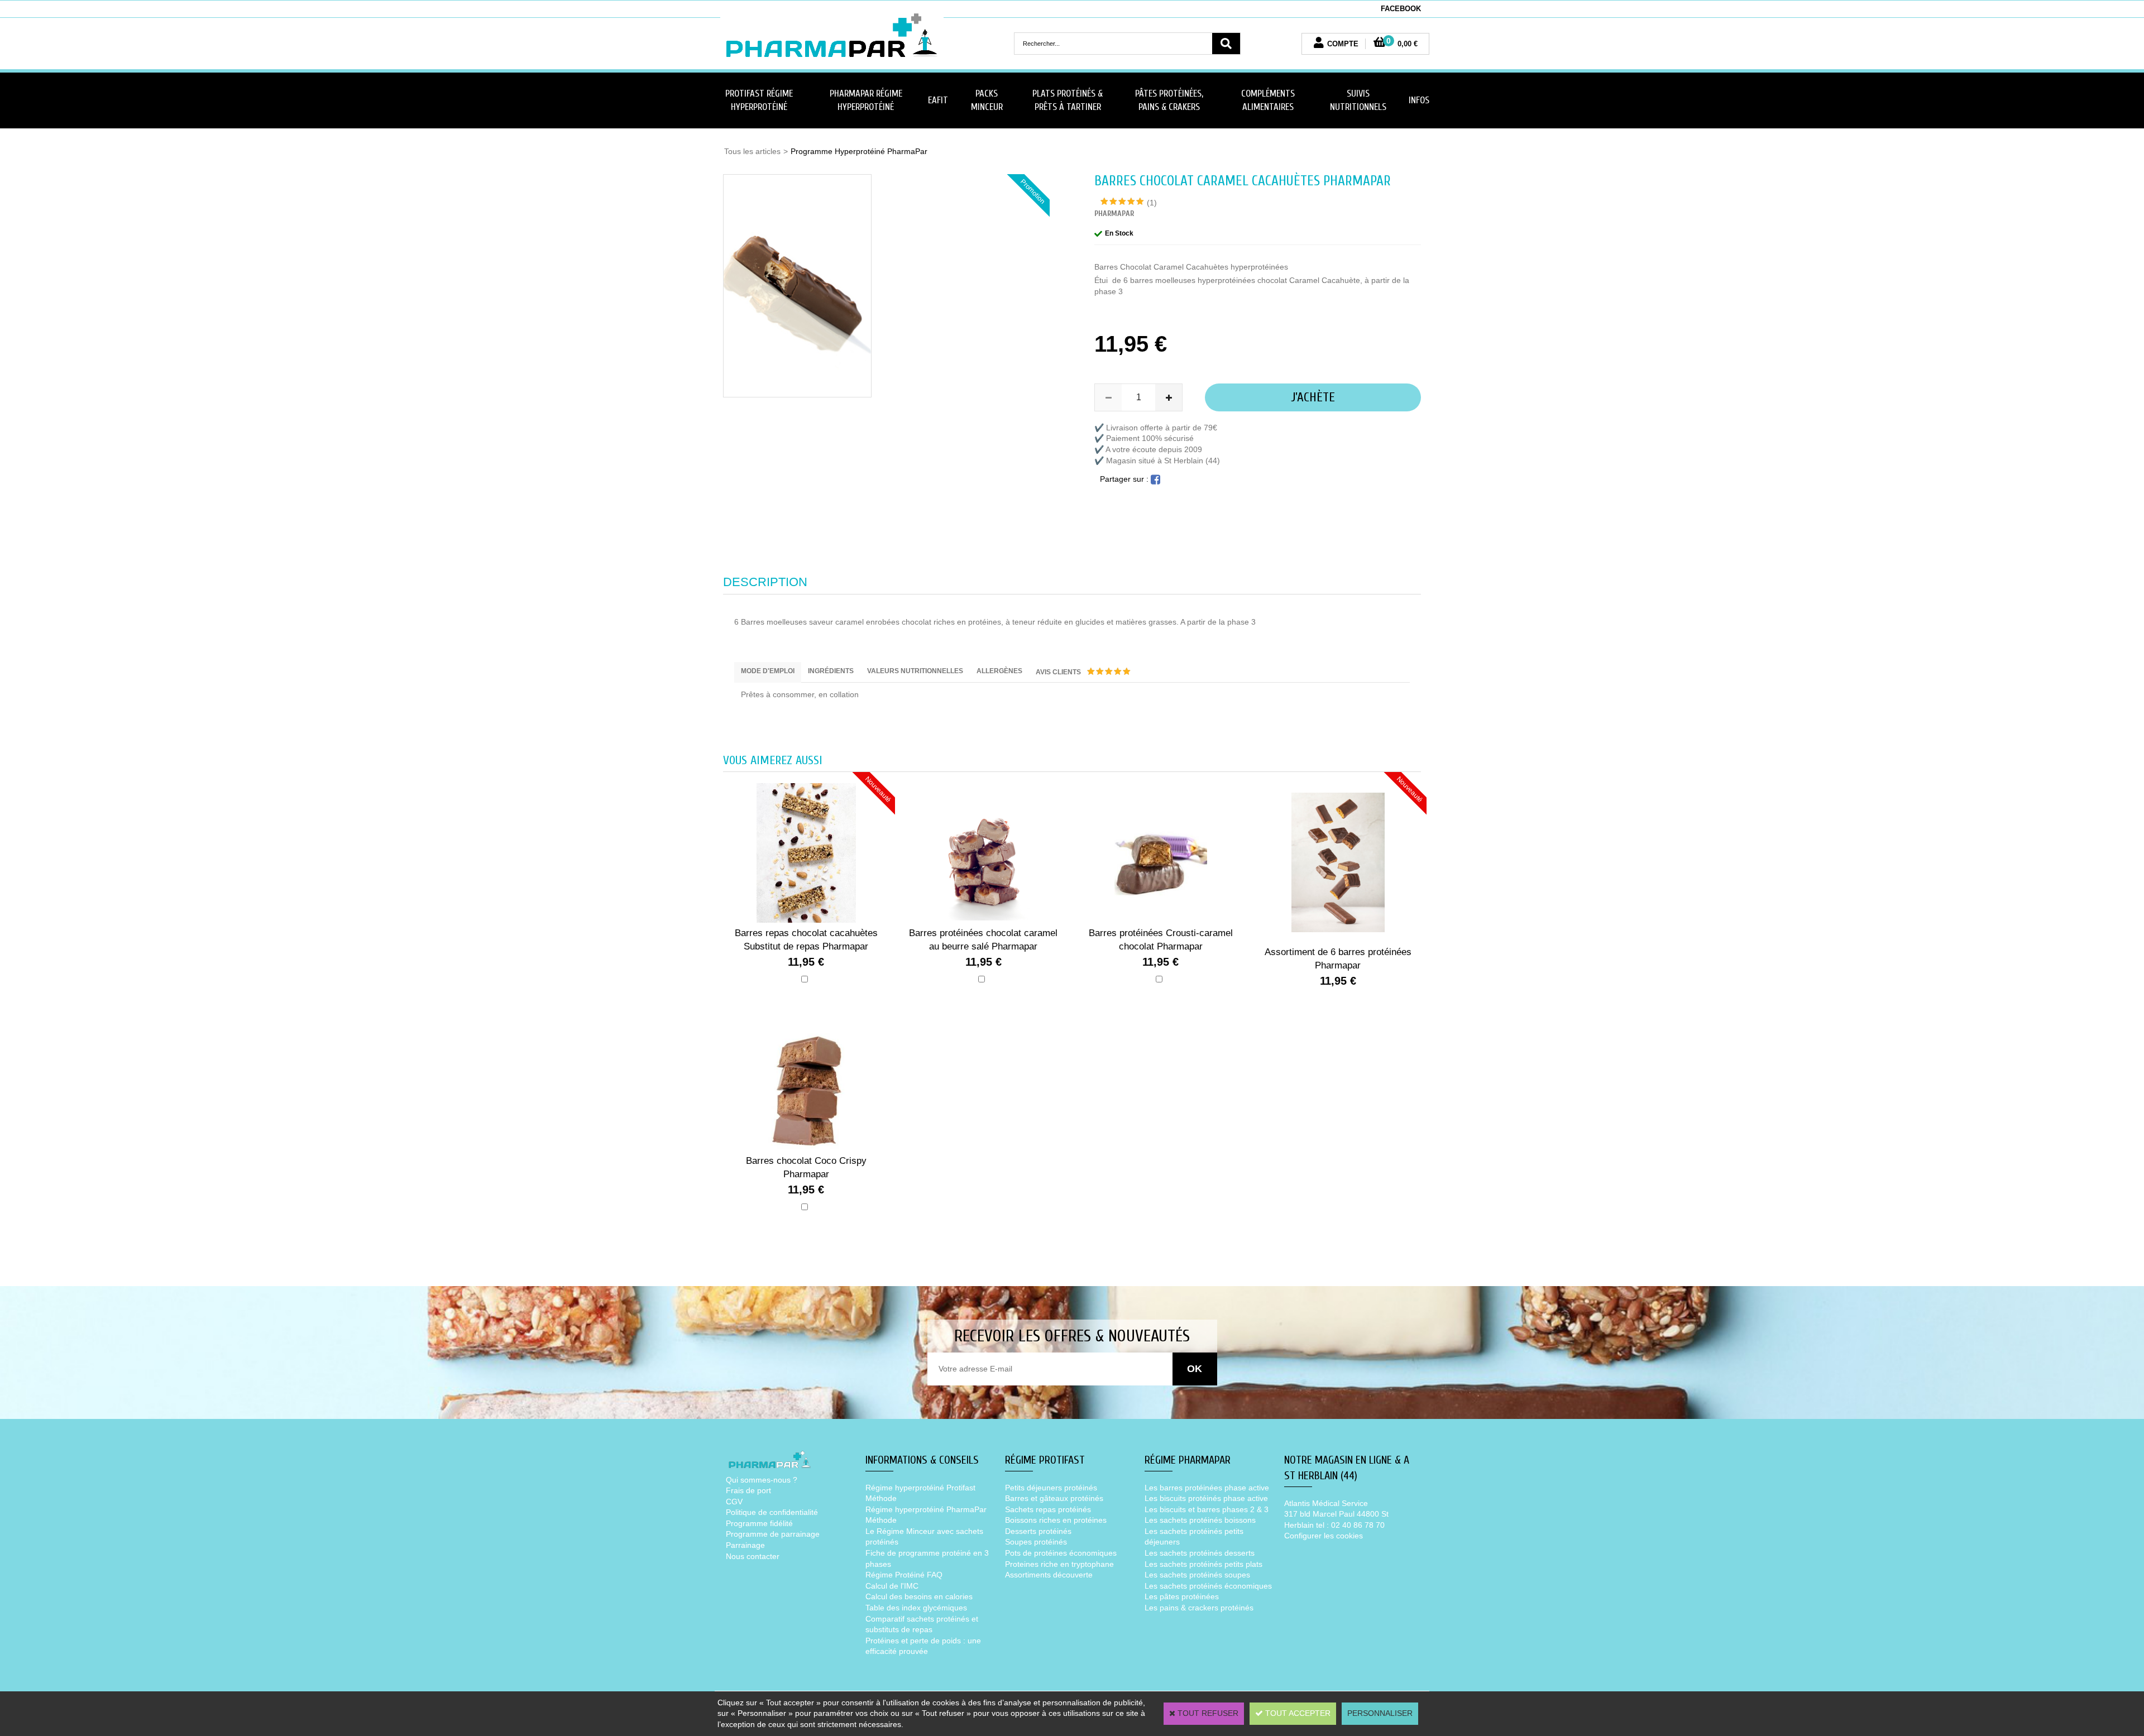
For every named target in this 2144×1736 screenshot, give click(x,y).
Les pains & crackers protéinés (1199, 1608)
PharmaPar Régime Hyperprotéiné (866, 100)
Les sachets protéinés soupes (1197, 1575)
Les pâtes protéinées (1182, 1596)
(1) (1152, 203)
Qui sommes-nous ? (762, 1480)
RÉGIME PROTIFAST (1045, 1460)
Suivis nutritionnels (1358, 100)
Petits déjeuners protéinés (1051, 1488)
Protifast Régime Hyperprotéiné (759, 100)
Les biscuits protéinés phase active (1206, 1498)
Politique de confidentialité (772, 1512)
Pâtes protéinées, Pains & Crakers (1169, 100)
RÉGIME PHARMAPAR (1188, 1460)
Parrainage (745, 1545)
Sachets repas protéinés (1048, 1509)
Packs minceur (987, 100)
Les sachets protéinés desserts (1200, 1553)
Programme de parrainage (773, 1534)
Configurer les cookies (1324, 1536)
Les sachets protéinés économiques (1208, 1586)
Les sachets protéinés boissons (1200, 1520)
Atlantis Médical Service (1326, 1503)
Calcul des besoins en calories (919, 1596)
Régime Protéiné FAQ (904, 1575)
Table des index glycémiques (916, 1608)
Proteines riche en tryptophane (1059, 1564)
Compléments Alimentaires (1268, 100)
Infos (1419, 100)
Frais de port (748, 1490)
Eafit (938, 100)
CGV (734, 1502)
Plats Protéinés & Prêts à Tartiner (1068, 100)
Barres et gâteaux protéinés (1054, 1498)
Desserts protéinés (1038, 1531)
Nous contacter (753, 1556)
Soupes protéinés (1036, 1542)
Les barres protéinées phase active (1207, 1488)
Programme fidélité (759, 1523)
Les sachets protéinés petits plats (1203, 1564)
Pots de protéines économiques (1061, 1553)
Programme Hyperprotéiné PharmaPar (859, 151)
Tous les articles (752, 151)
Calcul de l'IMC (892, 1586)
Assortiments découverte (1049, 1575)
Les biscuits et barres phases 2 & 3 (1207, 1509)
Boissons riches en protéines (1056, 1520)
